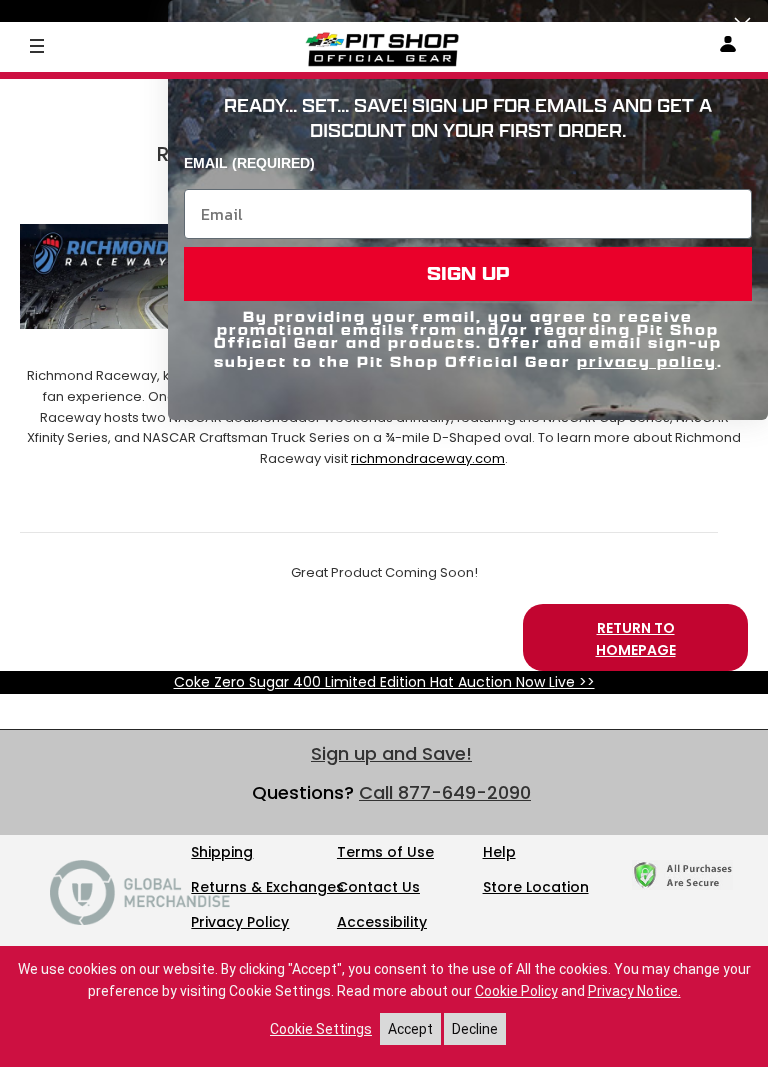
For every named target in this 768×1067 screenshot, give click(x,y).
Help (499, 852)
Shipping (222, 852)
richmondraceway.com (428, 458)
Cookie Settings (321, 1029)
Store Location (536, 887)
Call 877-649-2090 (445, 792)
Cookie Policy (516, 991)
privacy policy (647, 361)
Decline (475, 1029)
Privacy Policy (240, 922)
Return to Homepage (636, 639)
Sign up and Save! (391, 753)
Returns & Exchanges (267, 887)
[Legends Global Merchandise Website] (140, 920)
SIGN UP (468, 273)
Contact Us (378, 887)
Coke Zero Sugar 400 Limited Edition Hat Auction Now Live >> (384, 682)
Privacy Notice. (634, 991)
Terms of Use (385, 852)
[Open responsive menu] (37, 45)
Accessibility (382, 922)
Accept (410, 1029)
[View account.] (728, 47)
